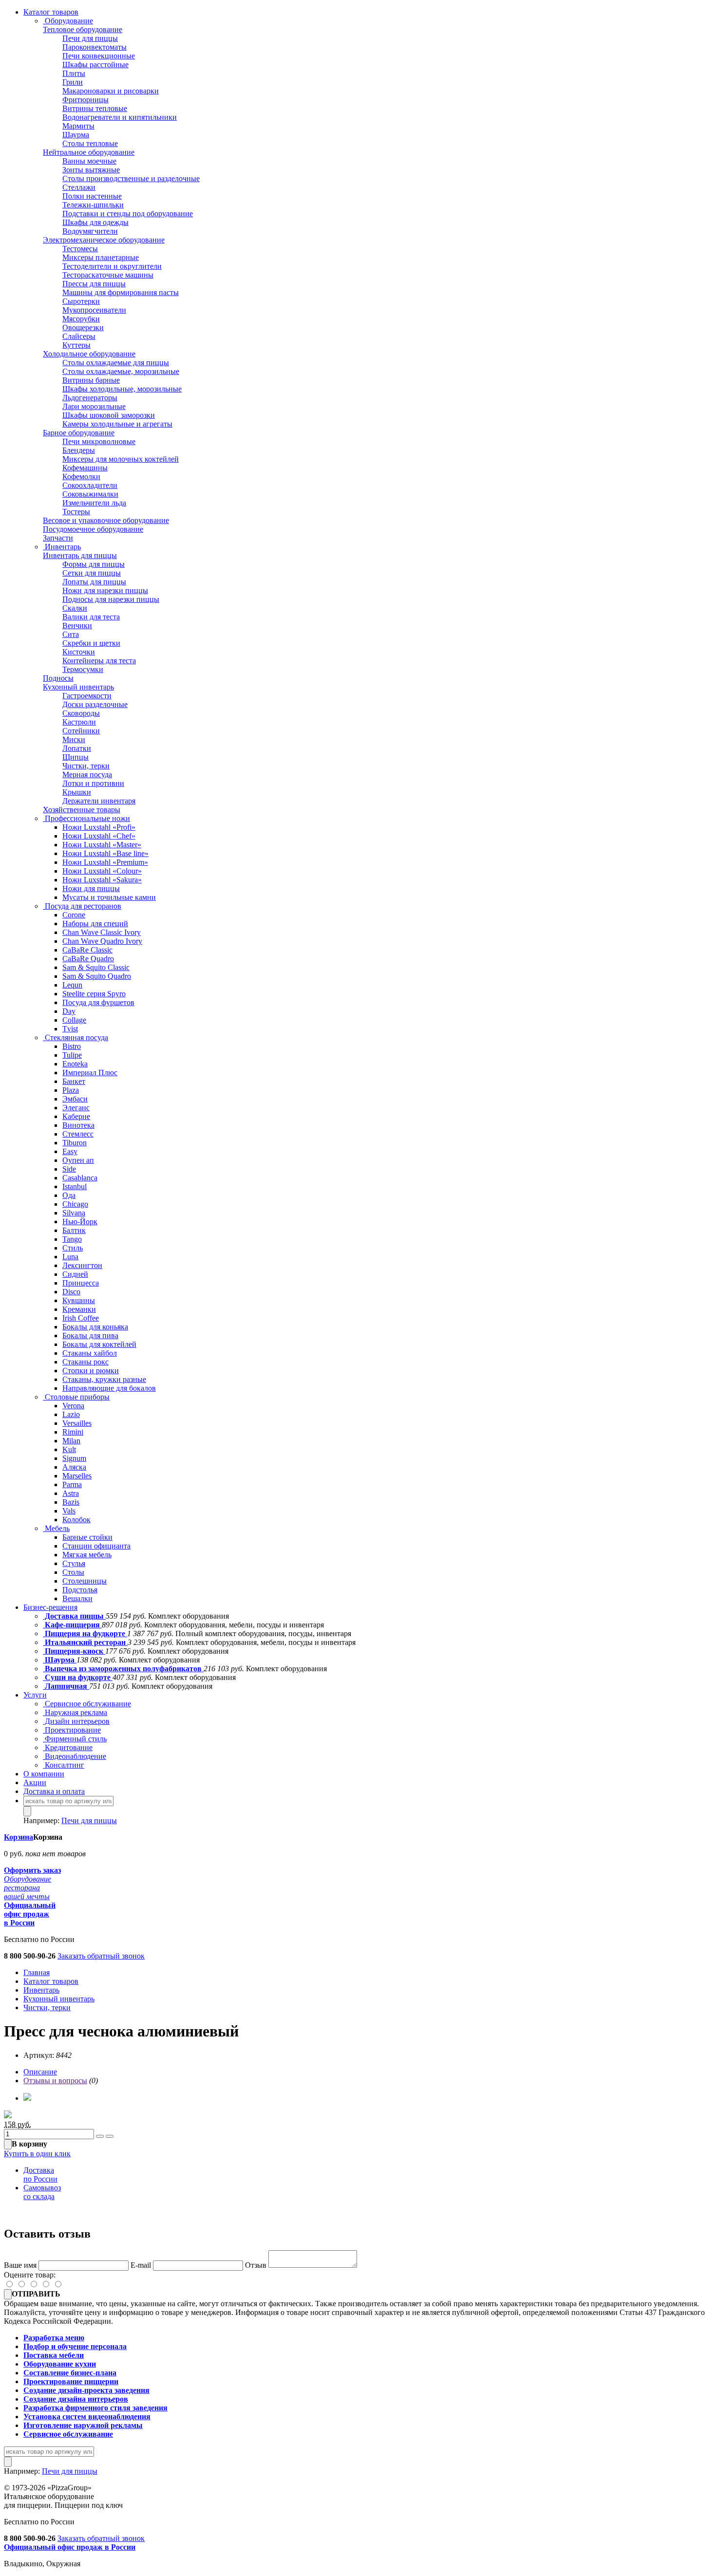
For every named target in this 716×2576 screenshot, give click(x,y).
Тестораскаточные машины (108, 275)
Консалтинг (64, 1765)
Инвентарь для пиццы (80, 555)
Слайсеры (79, 336)
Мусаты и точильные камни (109, 897)
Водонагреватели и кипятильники (120, 117)
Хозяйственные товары (82, 810)
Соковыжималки (90, 494)
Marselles (77, 1476)
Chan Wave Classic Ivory (102, 932)
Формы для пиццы (94, 564)
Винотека (78, 1125)
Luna (70, 1257)
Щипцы (75, 757)
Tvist (70, 1029)
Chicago (75, 1204)
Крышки (77, 792)
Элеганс (76, 1108)
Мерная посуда (87, 775)
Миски (74, 739)
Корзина (19, 1837)
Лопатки (77, 748)
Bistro (72, 1046)
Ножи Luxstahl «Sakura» (102, 880)
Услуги (35, 1695)
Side (69, 1169)
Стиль (73, 1248)
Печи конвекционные (99, 56)
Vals (69, 1511)
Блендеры (79, 450)
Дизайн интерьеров (76, 1721)
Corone (74, 915)
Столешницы (85, 1581)
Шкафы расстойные (95, 65)
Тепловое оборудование (83, 29)
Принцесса (81, 1283)
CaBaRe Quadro (88, 959)
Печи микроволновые (99, 441)
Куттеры (76, 345)
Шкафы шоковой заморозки (109, 415)
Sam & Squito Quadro (97, 976)
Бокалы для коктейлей (99, 1344)
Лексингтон (82, 1265)
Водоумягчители (90, 231)
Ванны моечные (89, 161)
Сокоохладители (90, 485)
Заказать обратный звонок (101, 1956)
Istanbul (75, 1186)
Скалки (75, 608)
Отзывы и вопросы (55, 2081)
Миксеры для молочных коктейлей (121, 459)
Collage (74, 1020)
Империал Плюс (90, 1073)
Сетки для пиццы (92, 573)
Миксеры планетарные (101, 257)
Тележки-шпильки (93, 205)
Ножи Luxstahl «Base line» (105, 853)
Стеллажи (79, 187)
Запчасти (58, 538)
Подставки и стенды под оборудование (128, 214)
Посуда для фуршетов (98, 1002)
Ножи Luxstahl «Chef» (99, 836)
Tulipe (72, 1055)
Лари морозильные (94, 406)
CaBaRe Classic (87, 950)
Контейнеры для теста (99, 661)
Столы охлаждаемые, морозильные (121, 371)
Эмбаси (75, 1099)
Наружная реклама (75, 1712)
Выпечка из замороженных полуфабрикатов (123, 1669)
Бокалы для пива (90, 1335)
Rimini (73, 1432)
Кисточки (79, 652)
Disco (71, 1292)
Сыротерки (81, 301)
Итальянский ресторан (85, 1642)
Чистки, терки (86, 766)
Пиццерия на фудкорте (85, 1633)
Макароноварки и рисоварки (111, 91)
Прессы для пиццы (94, 284)
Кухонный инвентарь (78, 687)
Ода (69, 1195)
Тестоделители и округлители (112, 266)
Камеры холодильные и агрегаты (117, 424)
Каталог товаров (51, 12)
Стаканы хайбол (90, 1353)
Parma (72, 1484)
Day (69, 1011)
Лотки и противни (93, 783)
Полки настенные (92, 196)
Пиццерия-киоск (74, 1651)
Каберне (76, 1116)
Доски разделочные (95, 704)
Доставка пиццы (74, 1616)
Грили (73, 82)
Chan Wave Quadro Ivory (102, 941)
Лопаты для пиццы (94, 582)
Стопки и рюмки (91, 1371)
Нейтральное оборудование (89, 152)
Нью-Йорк (80, 1222)
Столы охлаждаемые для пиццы (116, 363)
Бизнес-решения (50, 1607)
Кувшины (79, 1300)
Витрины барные (91, 380)
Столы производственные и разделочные (131, 178)
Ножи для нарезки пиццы (105, 590)
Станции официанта (96, 1546)
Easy (70, 1151)
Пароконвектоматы (94, 47)
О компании (44, 1774)
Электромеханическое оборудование (104, 240)
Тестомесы (80, 249)
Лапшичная (66, 1686)
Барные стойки (87, 1537)
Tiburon (75, 1143)
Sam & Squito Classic (96, 967)
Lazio (71, 1414)
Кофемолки (81, 476)
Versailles (77, 1423)
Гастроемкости (87, 696)
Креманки (79, 1309)
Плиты (74, 73)
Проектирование (72, 1730)
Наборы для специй (95, 924)
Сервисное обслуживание (87, 1704)
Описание (40, 2072)
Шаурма (76, 135)
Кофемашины (85, 468)
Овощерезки (83, 327)
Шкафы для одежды (95, 222)
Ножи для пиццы (91, 888)
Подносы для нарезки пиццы (111, 599)
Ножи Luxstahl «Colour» (102, 871)
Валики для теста (91, 617)
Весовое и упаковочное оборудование (106, 520)
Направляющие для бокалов (109, 1388)
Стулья (74, 1563)
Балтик (74, 1230)
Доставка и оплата (54, 1791)
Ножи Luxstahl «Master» (102, 845)
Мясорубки (81, 319)
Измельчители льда (94, 503)
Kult (69, 1449)
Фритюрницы (85, 100)
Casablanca (80, 1178)
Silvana (74, 1213)
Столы (73, 1572)
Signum (74, 1458)
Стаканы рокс (85, 1362)
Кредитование (68, 1747)
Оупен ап (78, 1160)
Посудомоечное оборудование (93, 529)
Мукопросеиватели (94, 310)
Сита (71, 634)
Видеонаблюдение (75, 1756)
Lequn (72, 985)
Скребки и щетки (91, 643)
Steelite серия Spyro (94, 994)
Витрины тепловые (95, 108)
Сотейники (81, 731)
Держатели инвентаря (99, 801)
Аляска (74, 1467)
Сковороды (81, 713)
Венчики (77, 625)
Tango (72, 1239)
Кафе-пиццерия (72, 1625)
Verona (73, 1406)
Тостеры (76, 512)
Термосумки (83, 669)
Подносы (58, 678)
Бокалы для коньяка (95, 1327)
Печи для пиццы (90, 38)
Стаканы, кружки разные (104, 1379)
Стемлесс (78, 1134)
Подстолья (80, 1590)
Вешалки (77, 1598)
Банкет (74, 1081)
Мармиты (78, 126)
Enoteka (75, 1064)
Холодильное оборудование (89, 354)
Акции (35, 1783)
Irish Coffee (81, 1318)
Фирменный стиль (75, 1739)
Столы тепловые (90, 143)
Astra (71, 1493)
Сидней (75, 1274)
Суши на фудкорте (78, 1677)
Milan (71, 1441)
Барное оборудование (79, 433)
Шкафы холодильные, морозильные (122, 389)
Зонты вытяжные (91, 170)
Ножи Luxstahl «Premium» (105, 862)
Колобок (76, 1520)
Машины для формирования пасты (121, 292)
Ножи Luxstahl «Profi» (99, 827)
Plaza (71, 1090)
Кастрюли (79, 722)
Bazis (71, 1502)
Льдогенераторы (90, 398)
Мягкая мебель (87, 1555)
